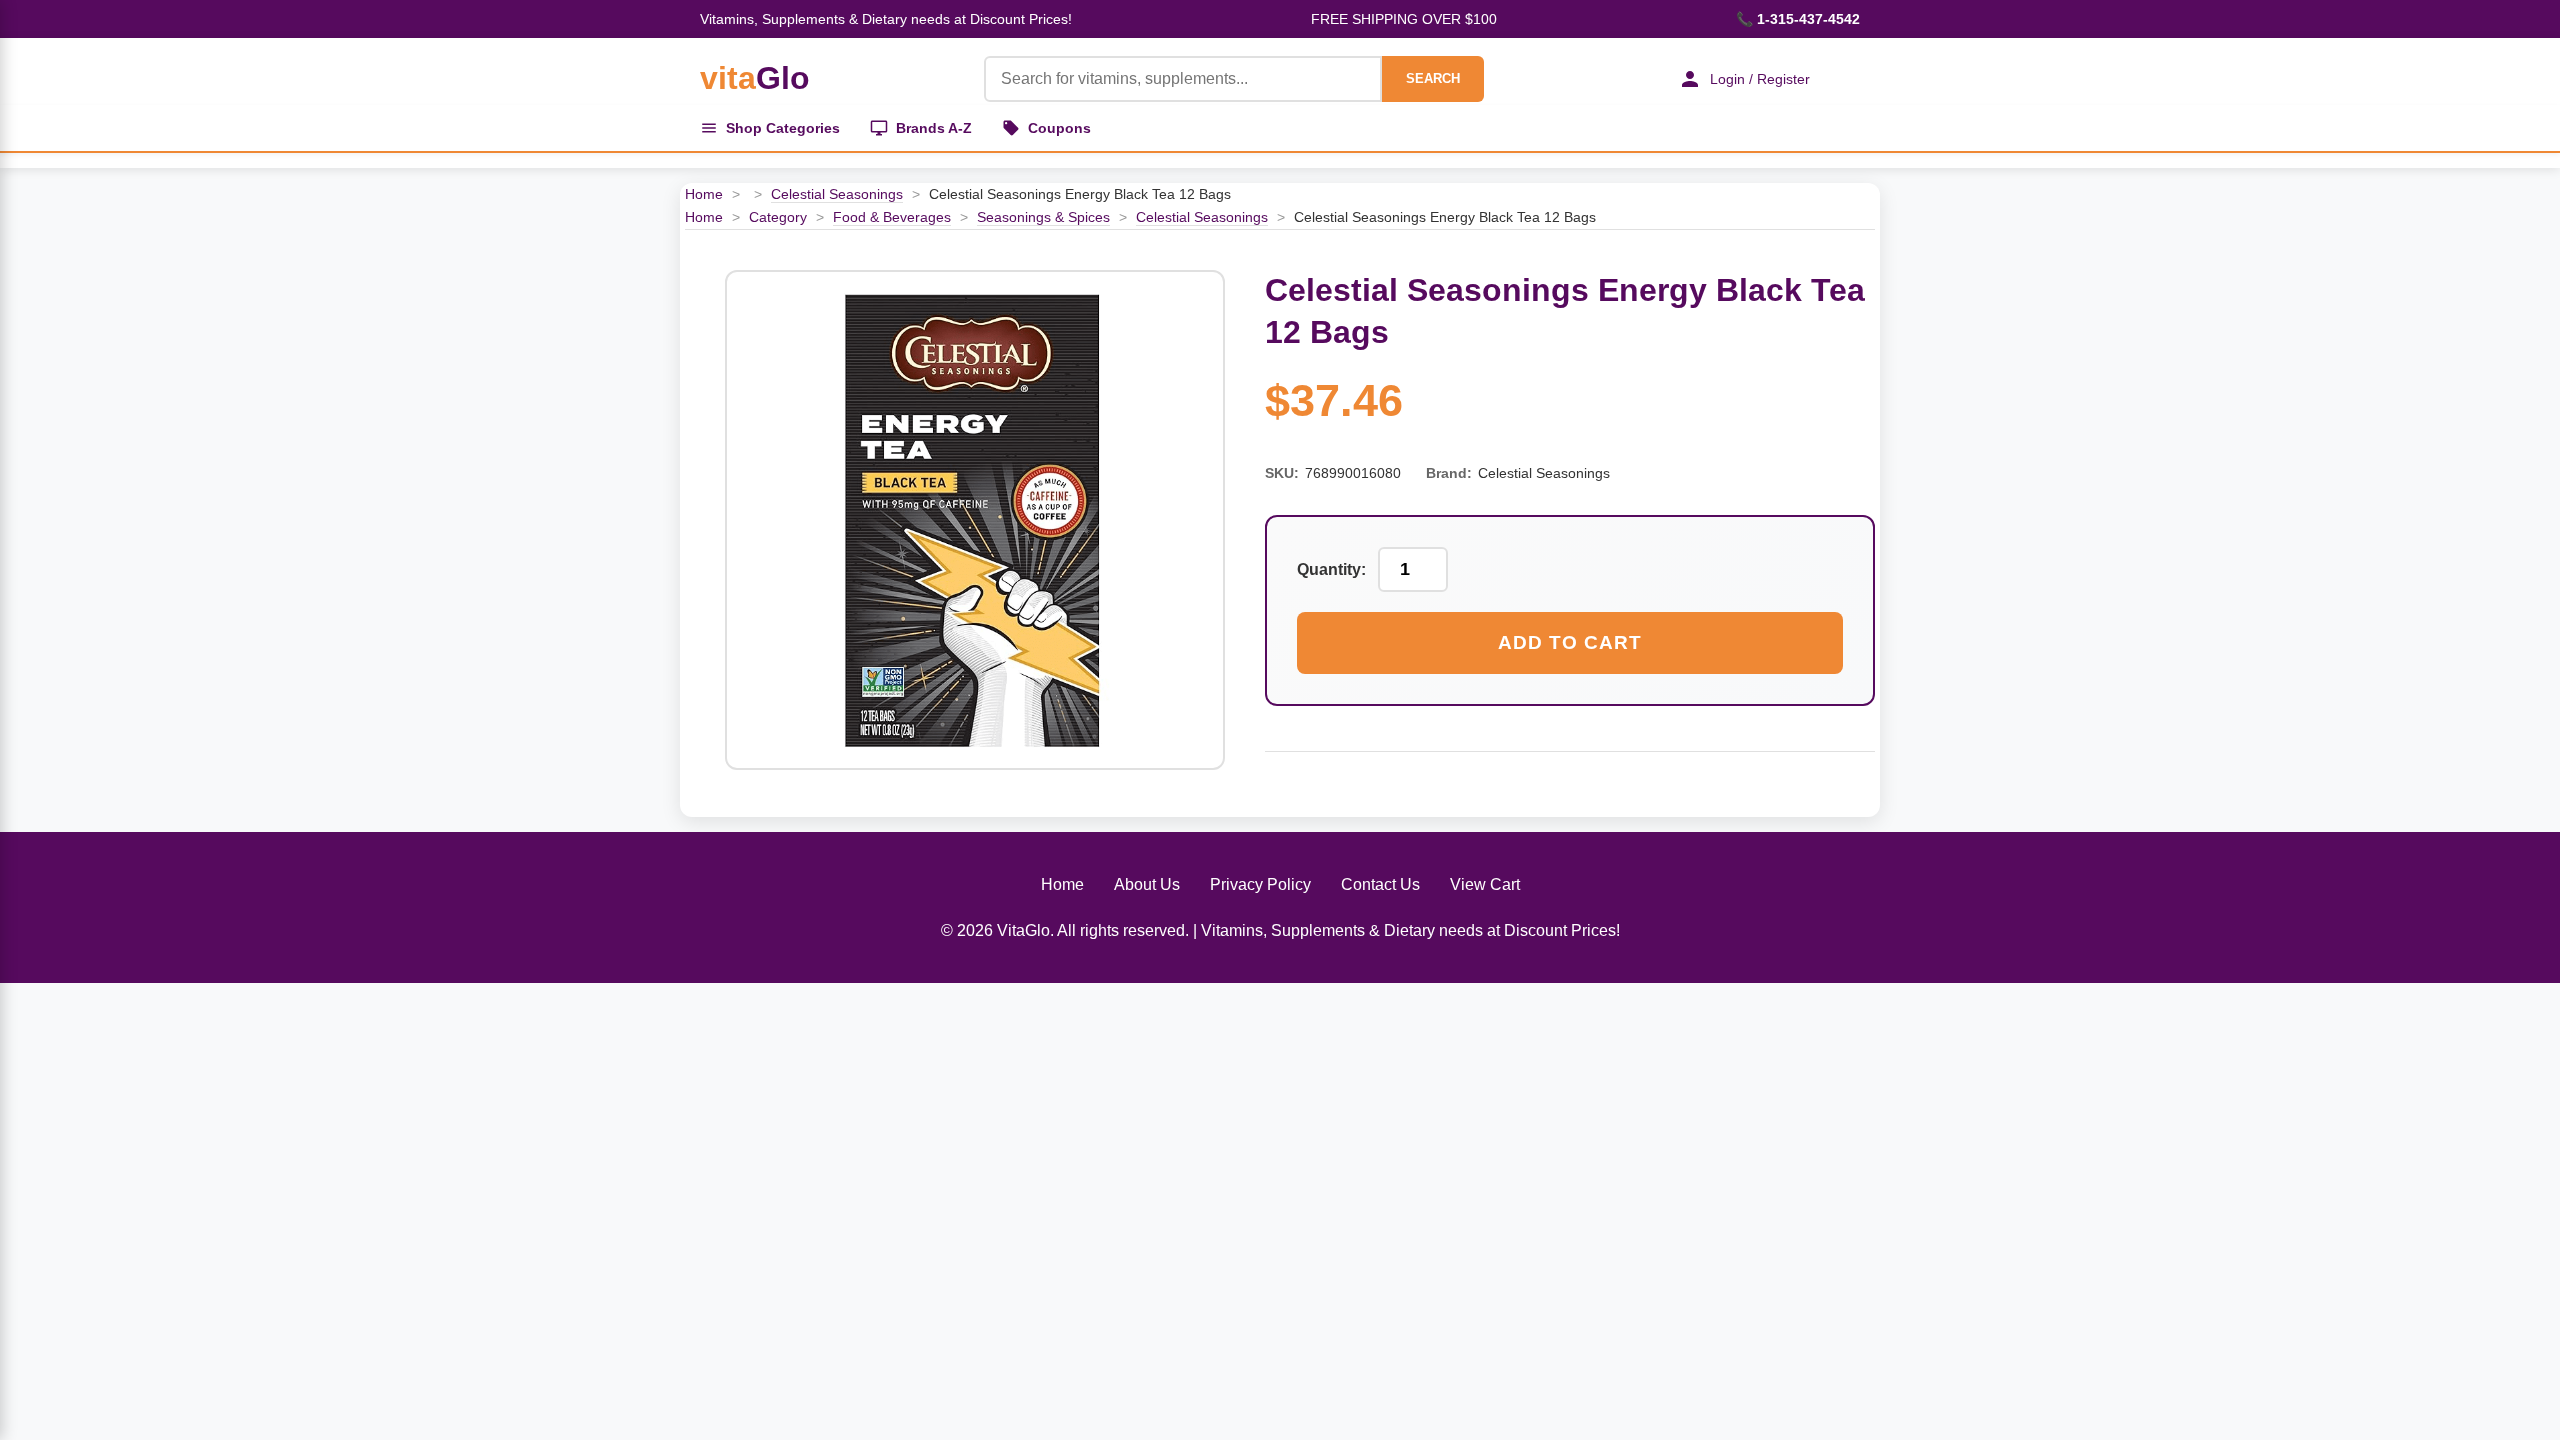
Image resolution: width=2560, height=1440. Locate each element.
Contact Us (1380, 884)
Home (704, 194)
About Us (1147, 884)
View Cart (1485, 884)
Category (778, 217)
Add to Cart (1570, 642)
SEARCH (1433, 78)
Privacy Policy (1260, 884)
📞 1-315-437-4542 (1798, 19)
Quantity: (1331, 569)
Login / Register (1760, 79)
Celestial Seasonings (837, 194)
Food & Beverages (892, 217)
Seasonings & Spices (1043, 217)
